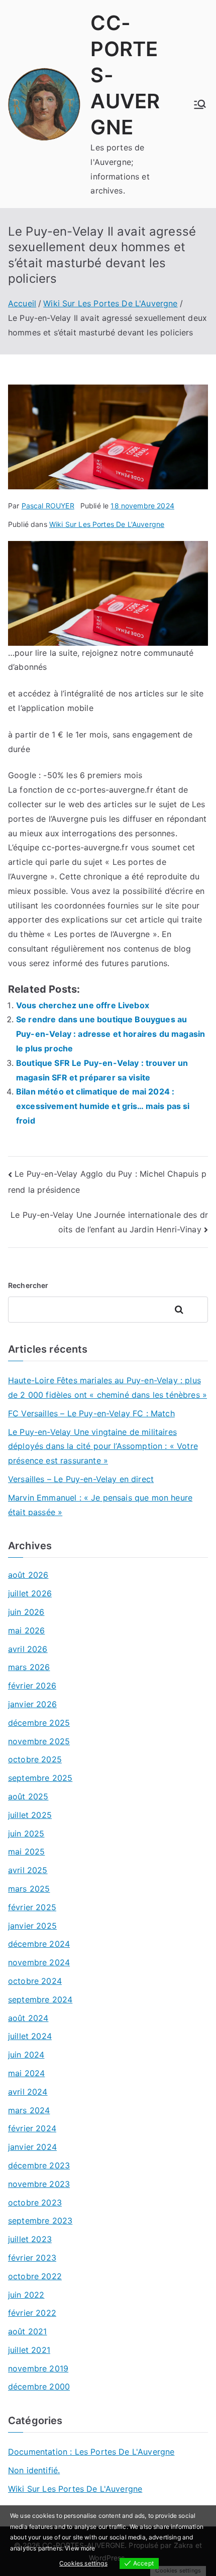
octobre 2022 (35, 2276)
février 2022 (32, 2313)
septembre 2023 (40, 2221)
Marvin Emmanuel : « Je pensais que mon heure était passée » (100, 1505)
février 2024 (32, 2128)
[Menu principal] (200, 104)
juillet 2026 (30, 1593)
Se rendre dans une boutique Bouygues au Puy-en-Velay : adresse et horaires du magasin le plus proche (111, 1034)
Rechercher (28, 1285)
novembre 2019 (38, 2368)
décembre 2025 (39, 1723)
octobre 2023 (35, 2202)
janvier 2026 (32, 1704)
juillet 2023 (30, 2239)
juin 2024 (26, 2055)
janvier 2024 (32, 2147)
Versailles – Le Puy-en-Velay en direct (81, 1479)
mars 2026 (29, 1667)
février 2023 (32, 2258)
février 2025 (32, 1907)
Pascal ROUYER (48, 506)
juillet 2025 (30, 1815)
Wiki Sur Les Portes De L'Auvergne (107, 524)
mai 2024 (26, 2073)
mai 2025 (26, 1852)
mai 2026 (26, 1630)
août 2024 (28, 2018)
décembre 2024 (39, 1944)
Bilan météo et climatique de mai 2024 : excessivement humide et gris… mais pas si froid (103, 1106)
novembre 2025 (39, 1741)
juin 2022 (26, 2295)
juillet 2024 (30, 2036)
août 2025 (28, 1796)
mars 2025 (29, 1889)
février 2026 (32, 1686)
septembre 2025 (40, 1778)
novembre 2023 (39, 2184)
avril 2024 (28, 2092)
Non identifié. (34, 2470)
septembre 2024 (40, 1999)
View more (80, 2548)
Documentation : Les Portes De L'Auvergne (91, 2452)
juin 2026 (26, 1612)
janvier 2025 (32, 1926)
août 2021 (27, 2331)
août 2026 (28, 1575)
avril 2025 (28, 1870)
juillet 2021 (29, 2350)
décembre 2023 (39, 2165)
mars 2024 (29, 2110)
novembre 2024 (39, 1962)
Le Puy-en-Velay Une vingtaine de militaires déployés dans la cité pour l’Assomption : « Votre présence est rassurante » (103, 1446)
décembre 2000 (39, 2386)
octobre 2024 (35, 1981)
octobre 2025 (35, 1759)
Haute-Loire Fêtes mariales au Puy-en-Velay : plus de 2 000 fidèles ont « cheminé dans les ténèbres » (107, 1388)
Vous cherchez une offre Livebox (83, 1005)
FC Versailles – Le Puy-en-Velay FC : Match (91, 1413)
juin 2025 (26, 1833)
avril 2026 (28, 1649)
